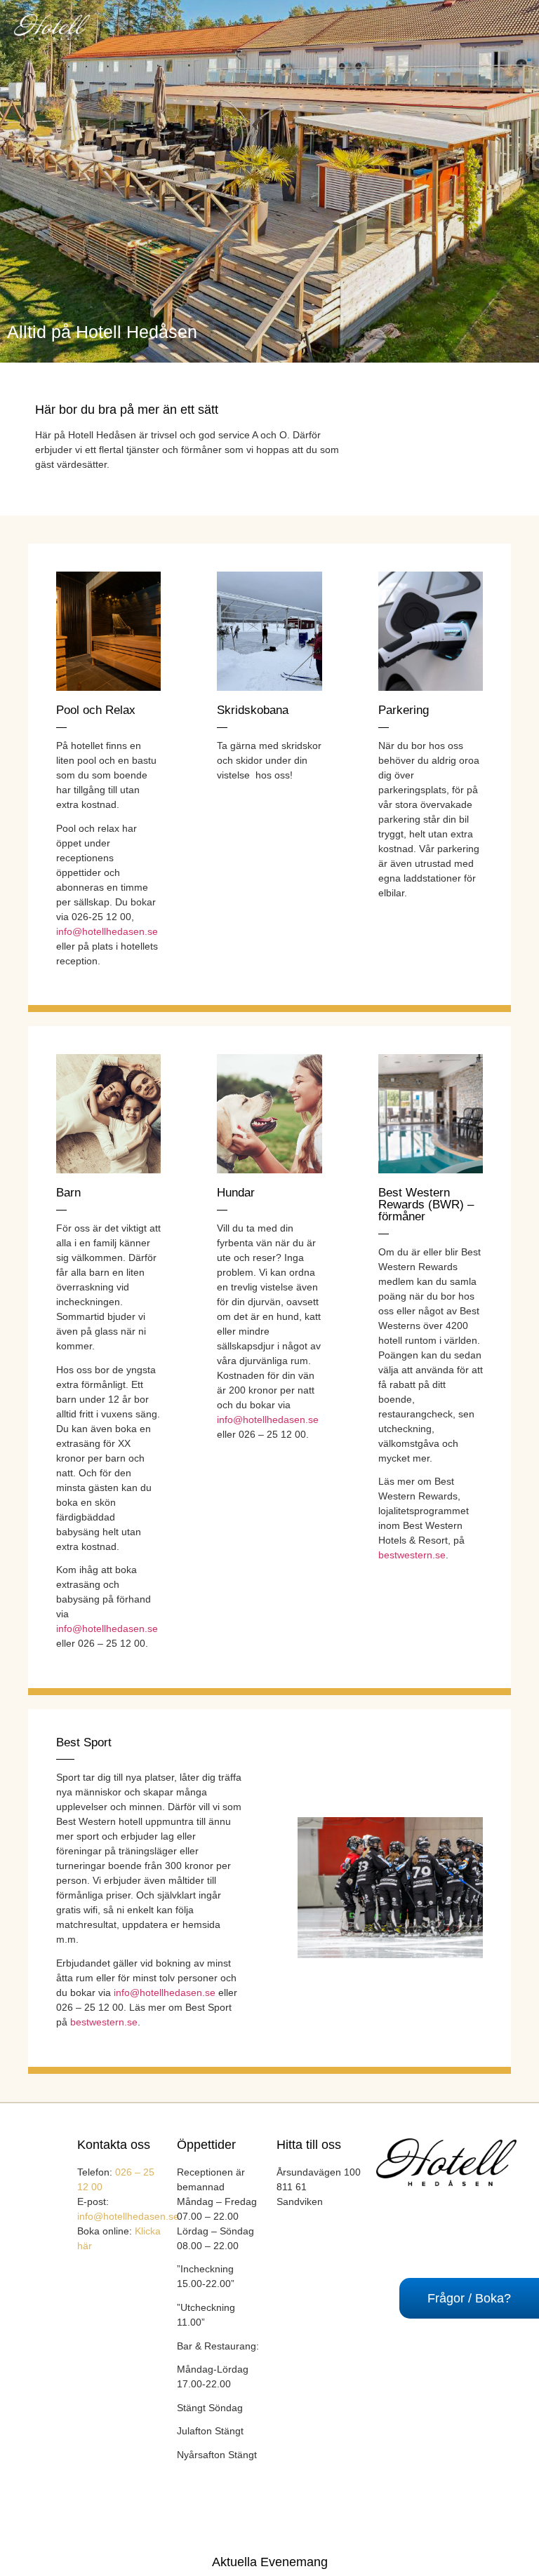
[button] (314, 28)
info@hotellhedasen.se (107, 931)
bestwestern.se (412, 1555)
